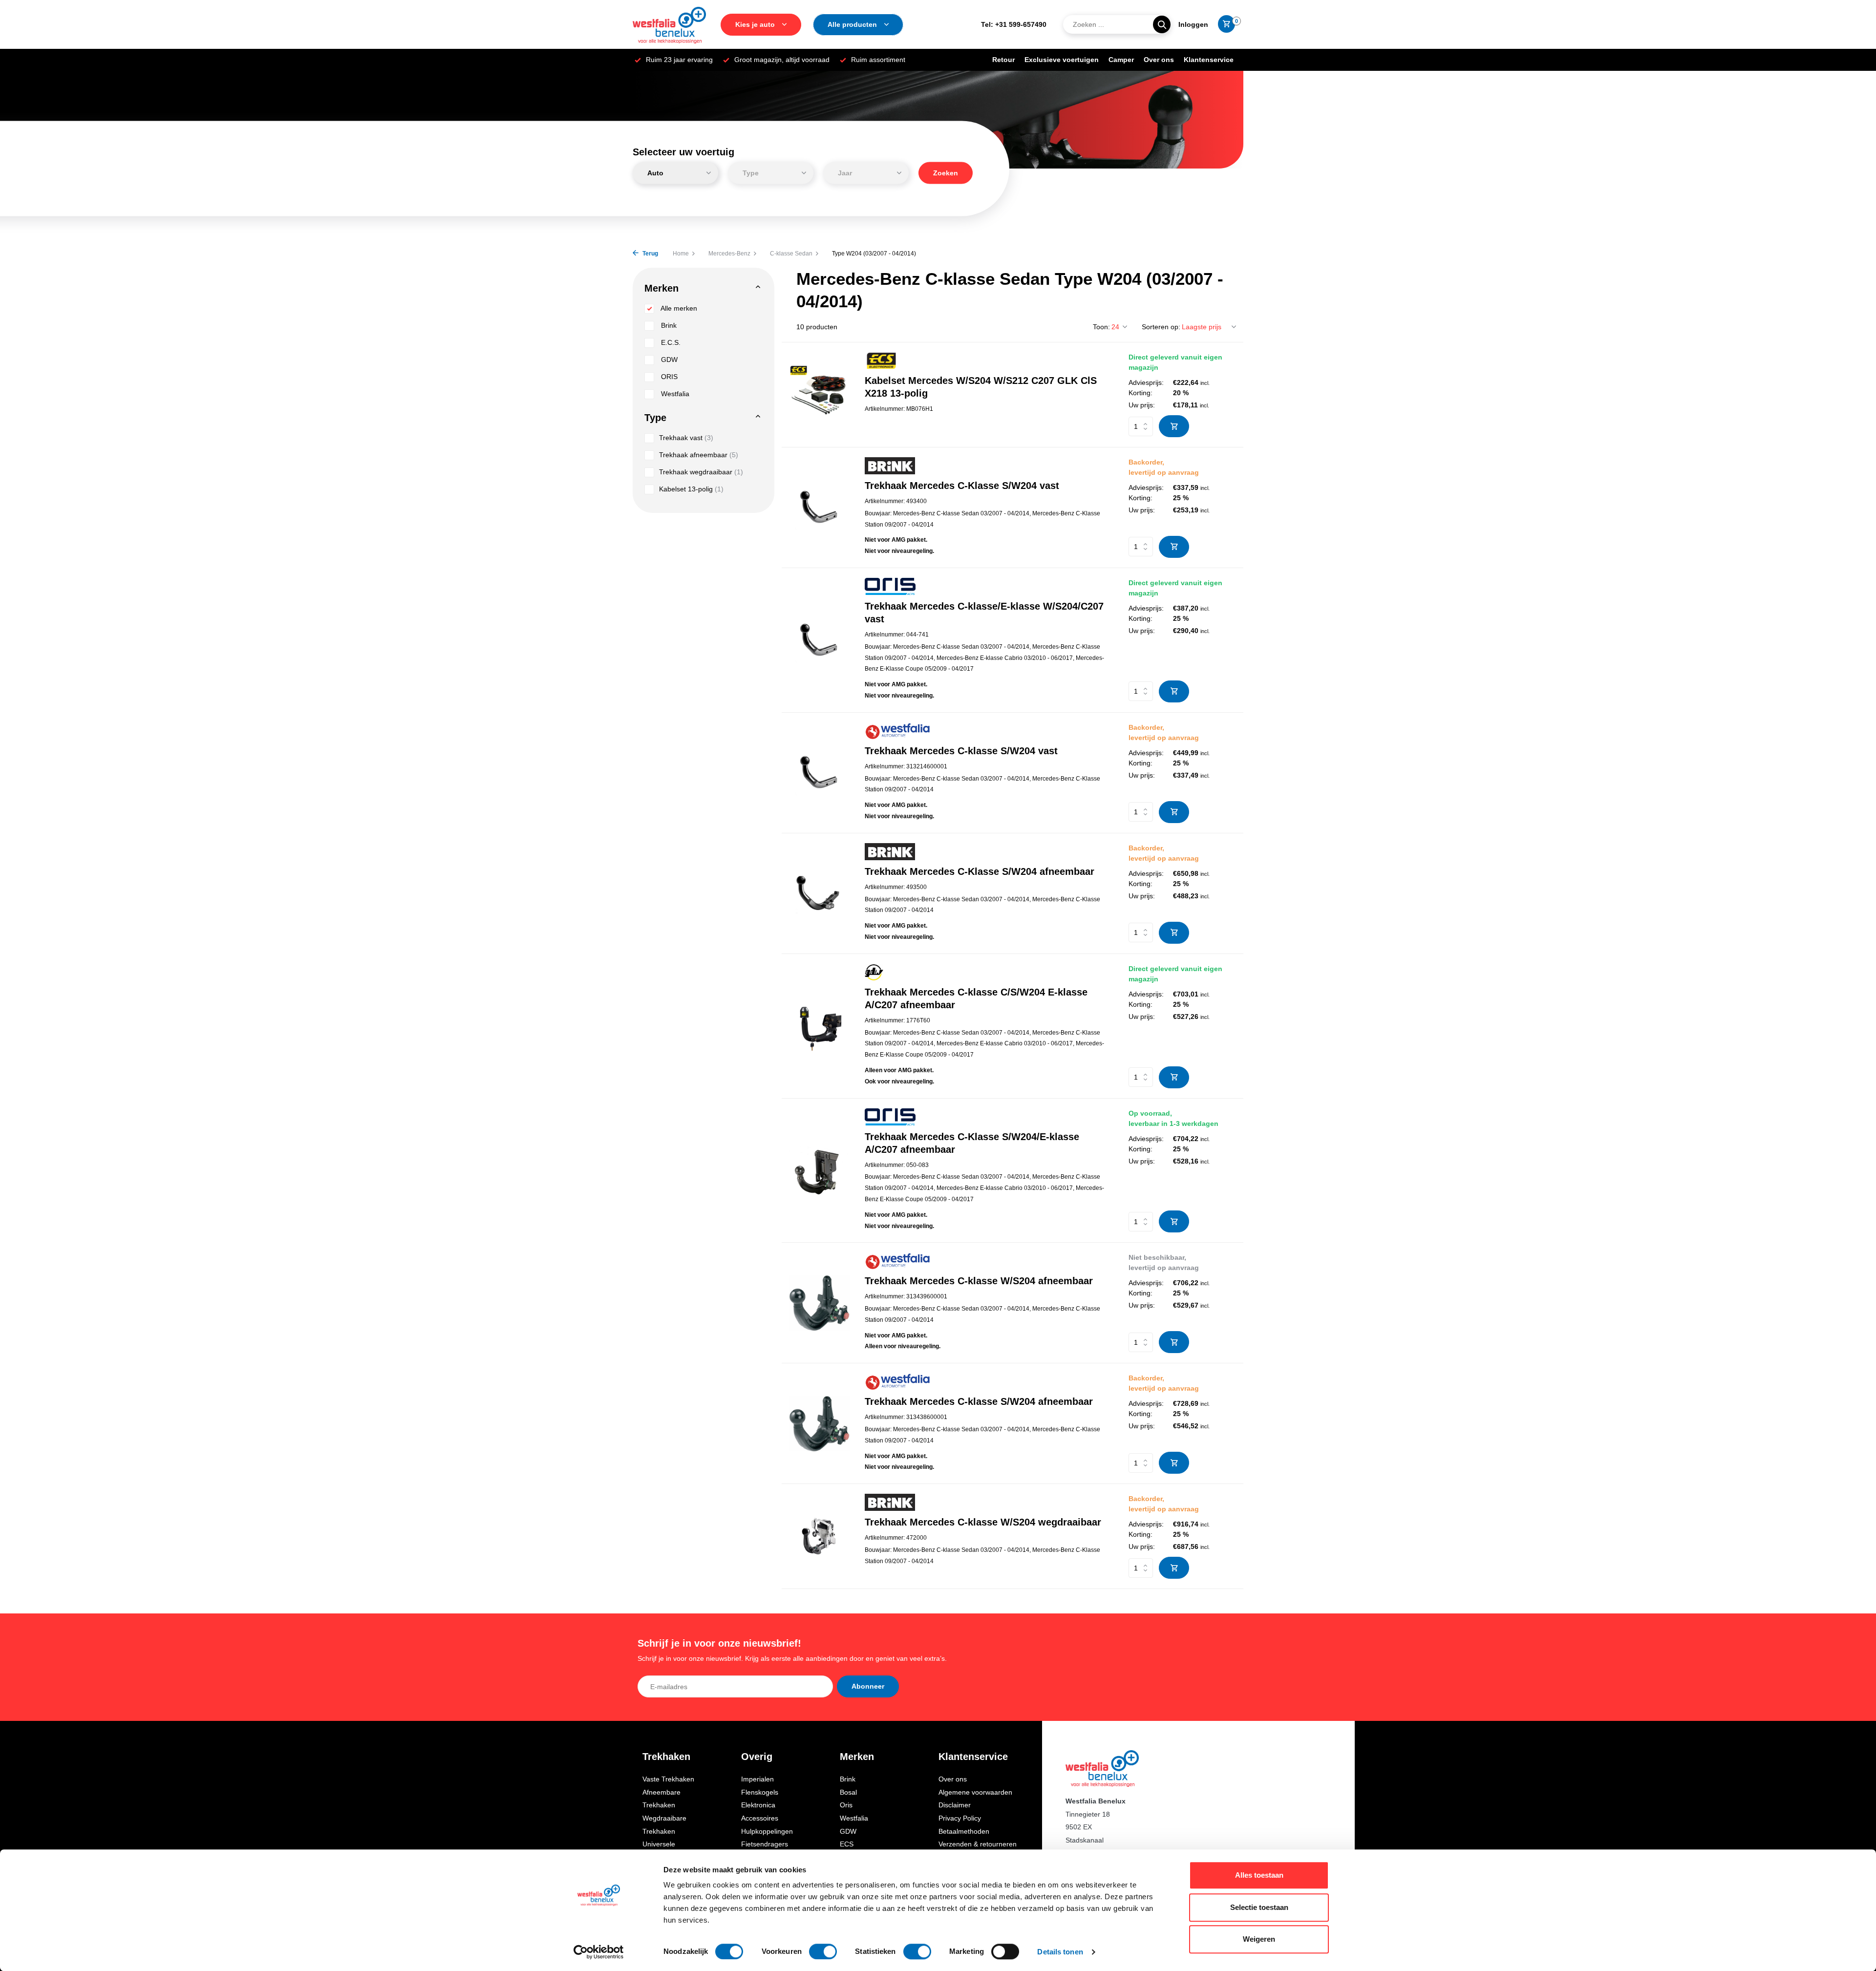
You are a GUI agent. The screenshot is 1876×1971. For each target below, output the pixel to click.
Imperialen (757, 1779)
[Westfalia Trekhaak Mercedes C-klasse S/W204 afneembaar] (820, 1424)
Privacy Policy (960, 1818)
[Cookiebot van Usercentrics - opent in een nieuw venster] (599, 1952)
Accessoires (760, 1818)
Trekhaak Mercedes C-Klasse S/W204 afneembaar (980, 871)
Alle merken (678, 308)
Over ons (1159, 60)
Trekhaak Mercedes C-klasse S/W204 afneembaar (979, 1401)
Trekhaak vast (686, 438)
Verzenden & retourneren (978, 1844)
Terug (650, 254)
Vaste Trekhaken (668, 1779)
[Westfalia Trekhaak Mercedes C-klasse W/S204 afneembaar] (820, 1303)
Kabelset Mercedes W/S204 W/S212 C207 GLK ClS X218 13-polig (981, 387)
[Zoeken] (1162, 24)
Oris (846, 1805)
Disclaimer (955, 1805)
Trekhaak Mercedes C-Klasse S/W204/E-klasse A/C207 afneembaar (972, 1143)
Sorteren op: (1161, 327)
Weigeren (1259, 1939)
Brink (668, 325)
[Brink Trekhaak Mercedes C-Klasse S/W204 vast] (820, 507)
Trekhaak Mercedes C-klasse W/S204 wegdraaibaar (983, 1522)
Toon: (1101, 327)
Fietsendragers (765, 1844)
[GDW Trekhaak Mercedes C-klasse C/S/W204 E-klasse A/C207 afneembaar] (820, 1026)
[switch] (823, 1951)
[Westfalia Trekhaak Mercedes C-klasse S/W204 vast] (820, 773)
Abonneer (868, 1686)
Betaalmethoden (964, 1831)
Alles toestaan (1259, 1875)
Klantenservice (1209, 60)
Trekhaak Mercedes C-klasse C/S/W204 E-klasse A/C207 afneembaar (976, 998)
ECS (847, 1844)
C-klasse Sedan (791, 254)
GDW (668, 360)
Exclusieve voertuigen (1062, 60)
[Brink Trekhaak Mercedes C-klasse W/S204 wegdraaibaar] (820, 1537)
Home (681, 254)
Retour (1003, 60)
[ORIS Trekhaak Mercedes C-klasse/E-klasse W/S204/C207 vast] (820, 640)
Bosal (848, 1792)
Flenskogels (760, 1792)
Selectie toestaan (1259, 1907)
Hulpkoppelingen (767, 1831)
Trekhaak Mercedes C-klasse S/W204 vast (961, 751)
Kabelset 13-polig (691, 489)
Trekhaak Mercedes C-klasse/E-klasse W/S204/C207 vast (984, 613)
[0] (1224, 24)
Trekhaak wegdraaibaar (701, 472)
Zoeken (946, 173)
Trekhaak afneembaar (699, 455)
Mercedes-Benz (729, 254)
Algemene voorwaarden (975, 1792)
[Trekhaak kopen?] (669, 24)
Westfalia (674, 394)
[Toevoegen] (1174, 426)
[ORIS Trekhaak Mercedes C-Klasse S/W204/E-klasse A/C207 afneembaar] (820, 1170)
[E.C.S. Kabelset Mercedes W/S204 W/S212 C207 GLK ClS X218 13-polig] (820, 395)
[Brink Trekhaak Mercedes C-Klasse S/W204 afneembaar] (820, 893)
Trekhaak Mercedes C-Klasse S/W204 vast (962, 486)
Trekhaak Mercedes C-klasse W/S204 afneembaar (979, 1281)
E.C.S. (670, 342)
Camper (1121, 60)
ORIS (668, 377)
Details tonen (1060, 1952)
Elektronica (758, 1805)
